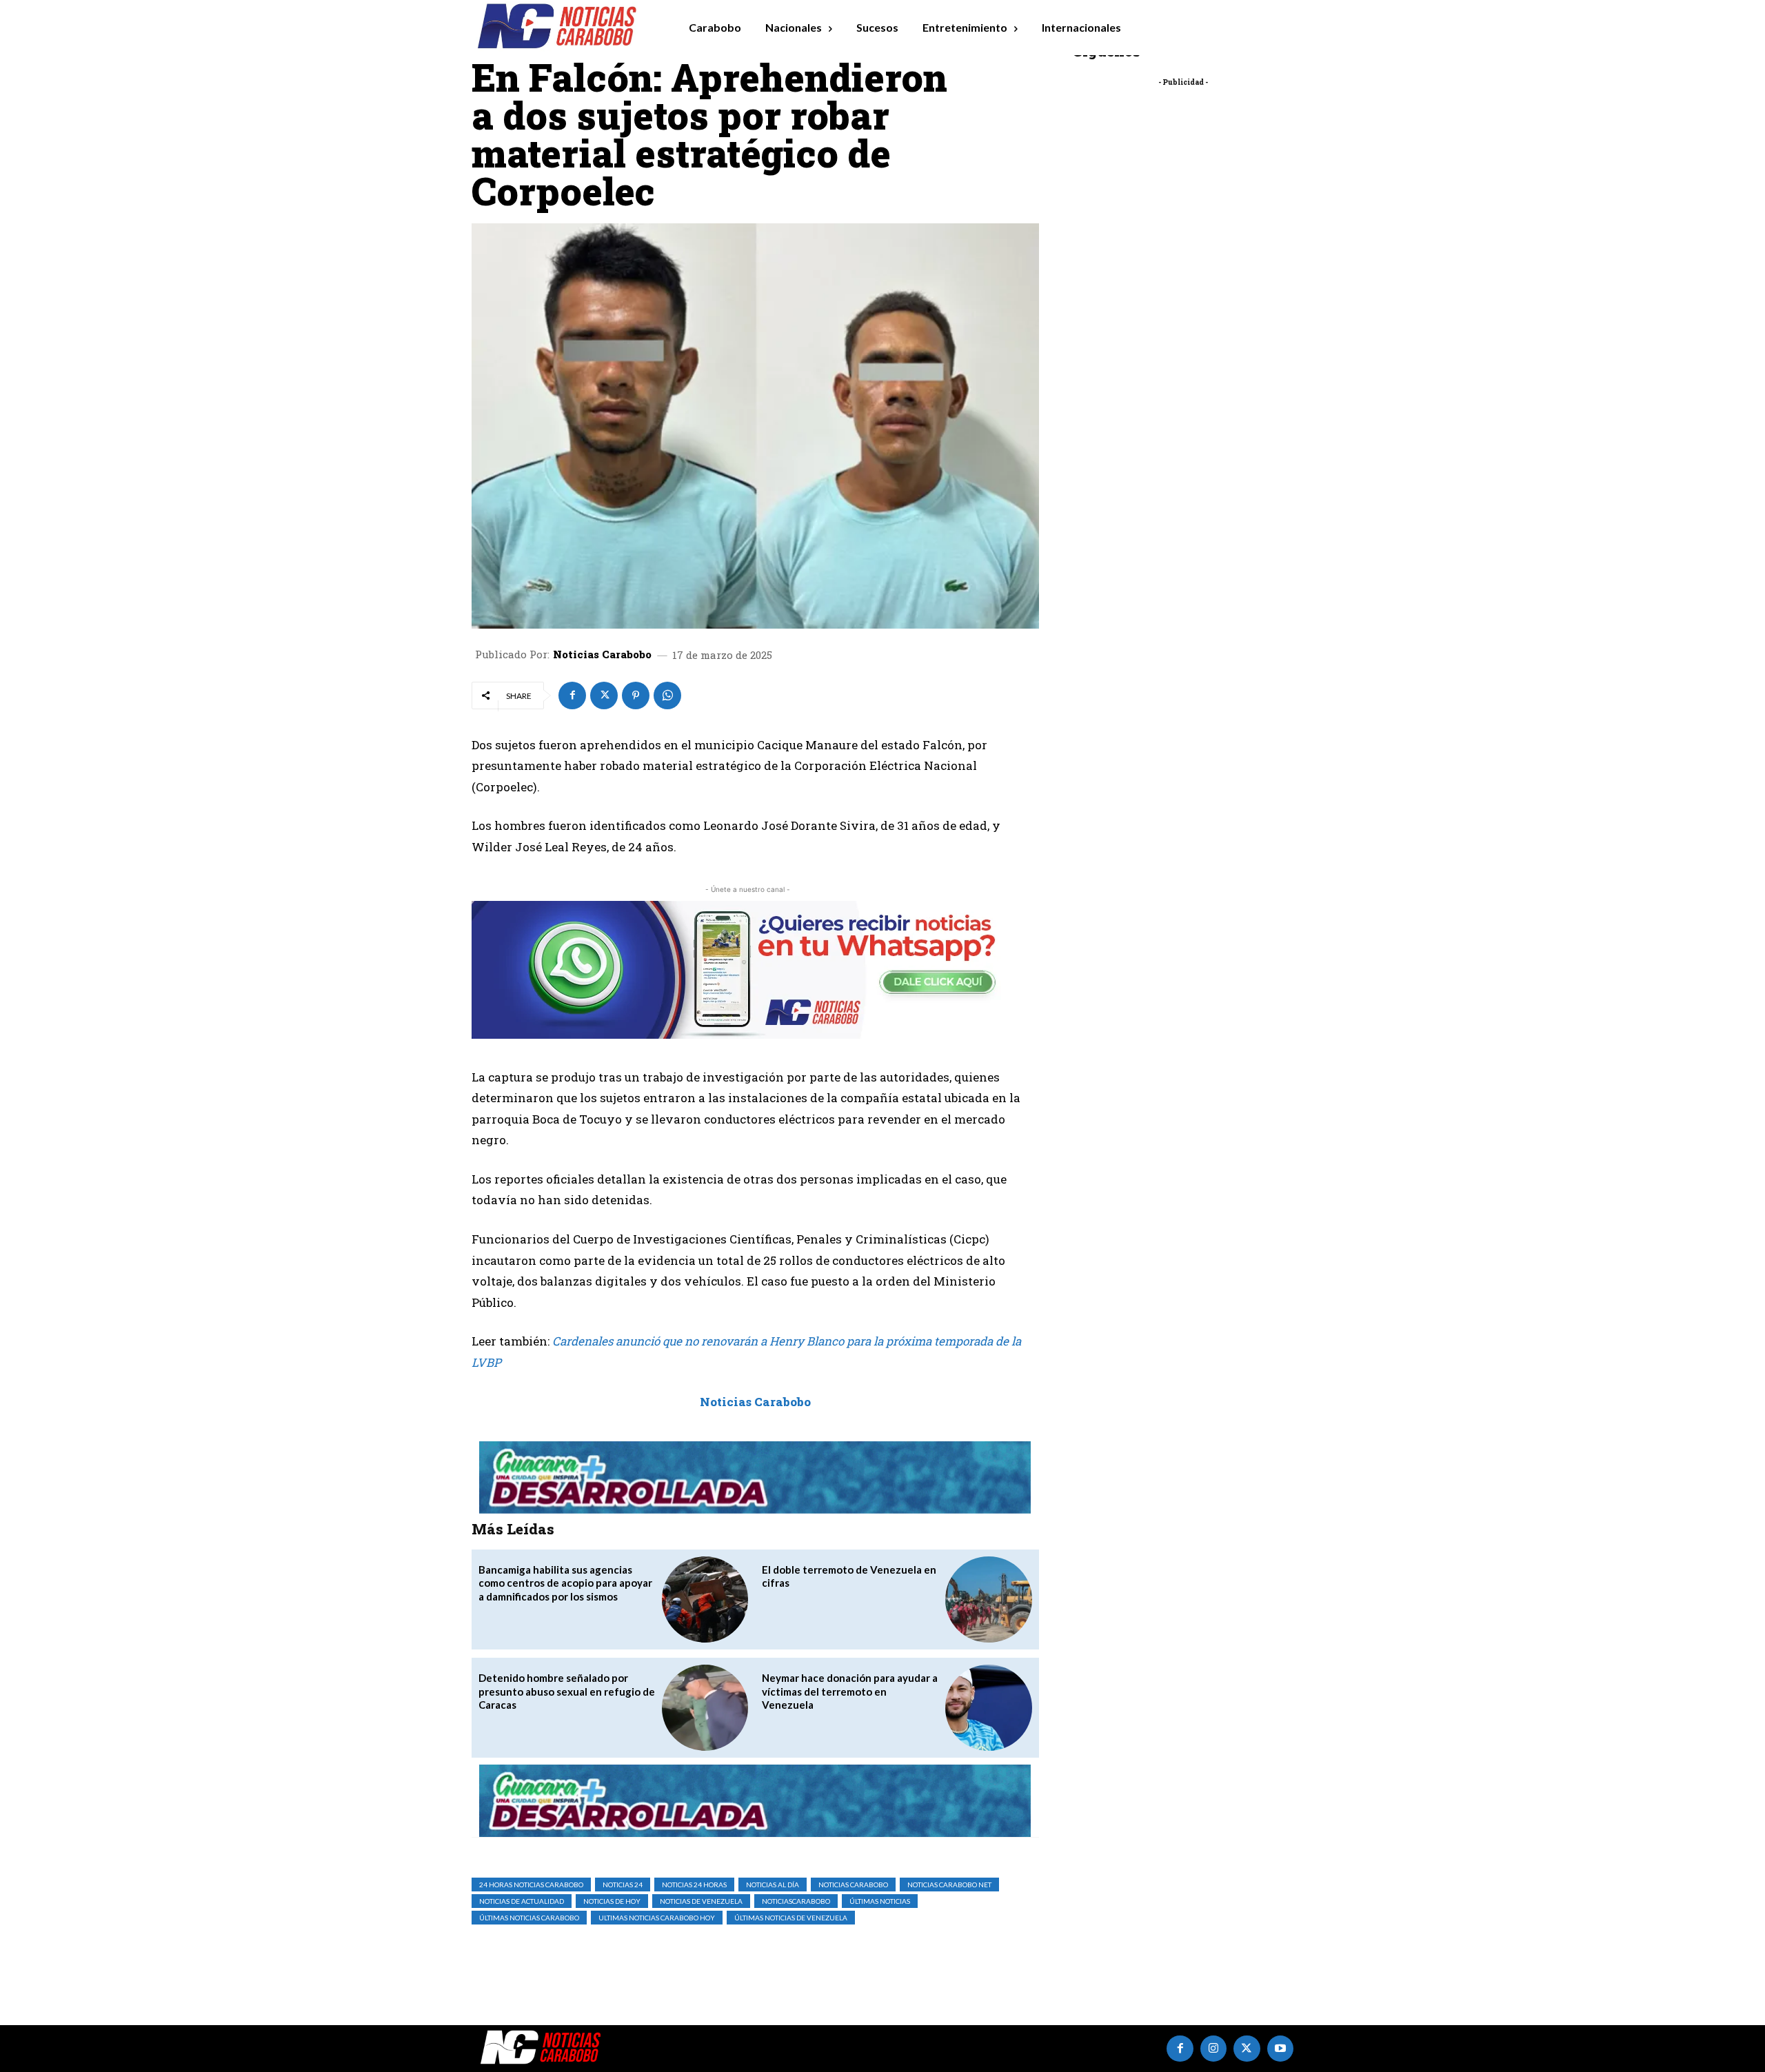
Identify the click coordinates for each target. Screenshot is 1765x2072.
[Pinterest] (636, 695)
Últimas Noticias (880, 1901)
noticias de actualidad (522, 1901)
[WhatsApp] (667, 695)
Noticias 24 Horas (694, 1885)
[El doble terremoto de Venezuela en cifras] (988, 1599)
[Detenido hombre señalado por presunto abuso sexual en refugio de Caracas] (705, 1708)
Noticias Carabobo (602, 654)
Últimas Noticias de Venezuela (791, 1918)
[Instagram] (1213, 2049)
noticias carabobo (853, 1885)
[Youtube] (1280, 2049)
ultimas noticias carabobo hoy (657, 1918)
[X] (604, 695)
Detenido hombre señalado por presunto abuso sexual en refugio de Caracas (567, 1691)
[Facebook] (572, 695)
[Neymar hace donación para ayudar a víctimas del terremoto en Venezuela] (988, 1708)
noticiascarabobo (796, 1901)
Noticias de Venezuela (701, 1901)
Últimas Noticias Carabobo (529, 1918)
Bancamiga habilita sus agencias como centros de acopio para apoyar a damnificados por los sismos (565, 1583)
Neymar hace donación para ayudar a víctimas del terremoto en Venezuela (850, 1691)
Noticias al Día (773, 1885)
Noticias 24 (623, 1885)
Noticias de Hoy (612, 1901)
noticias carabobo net (949, 1885)
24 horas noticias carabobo (531, 1885)
